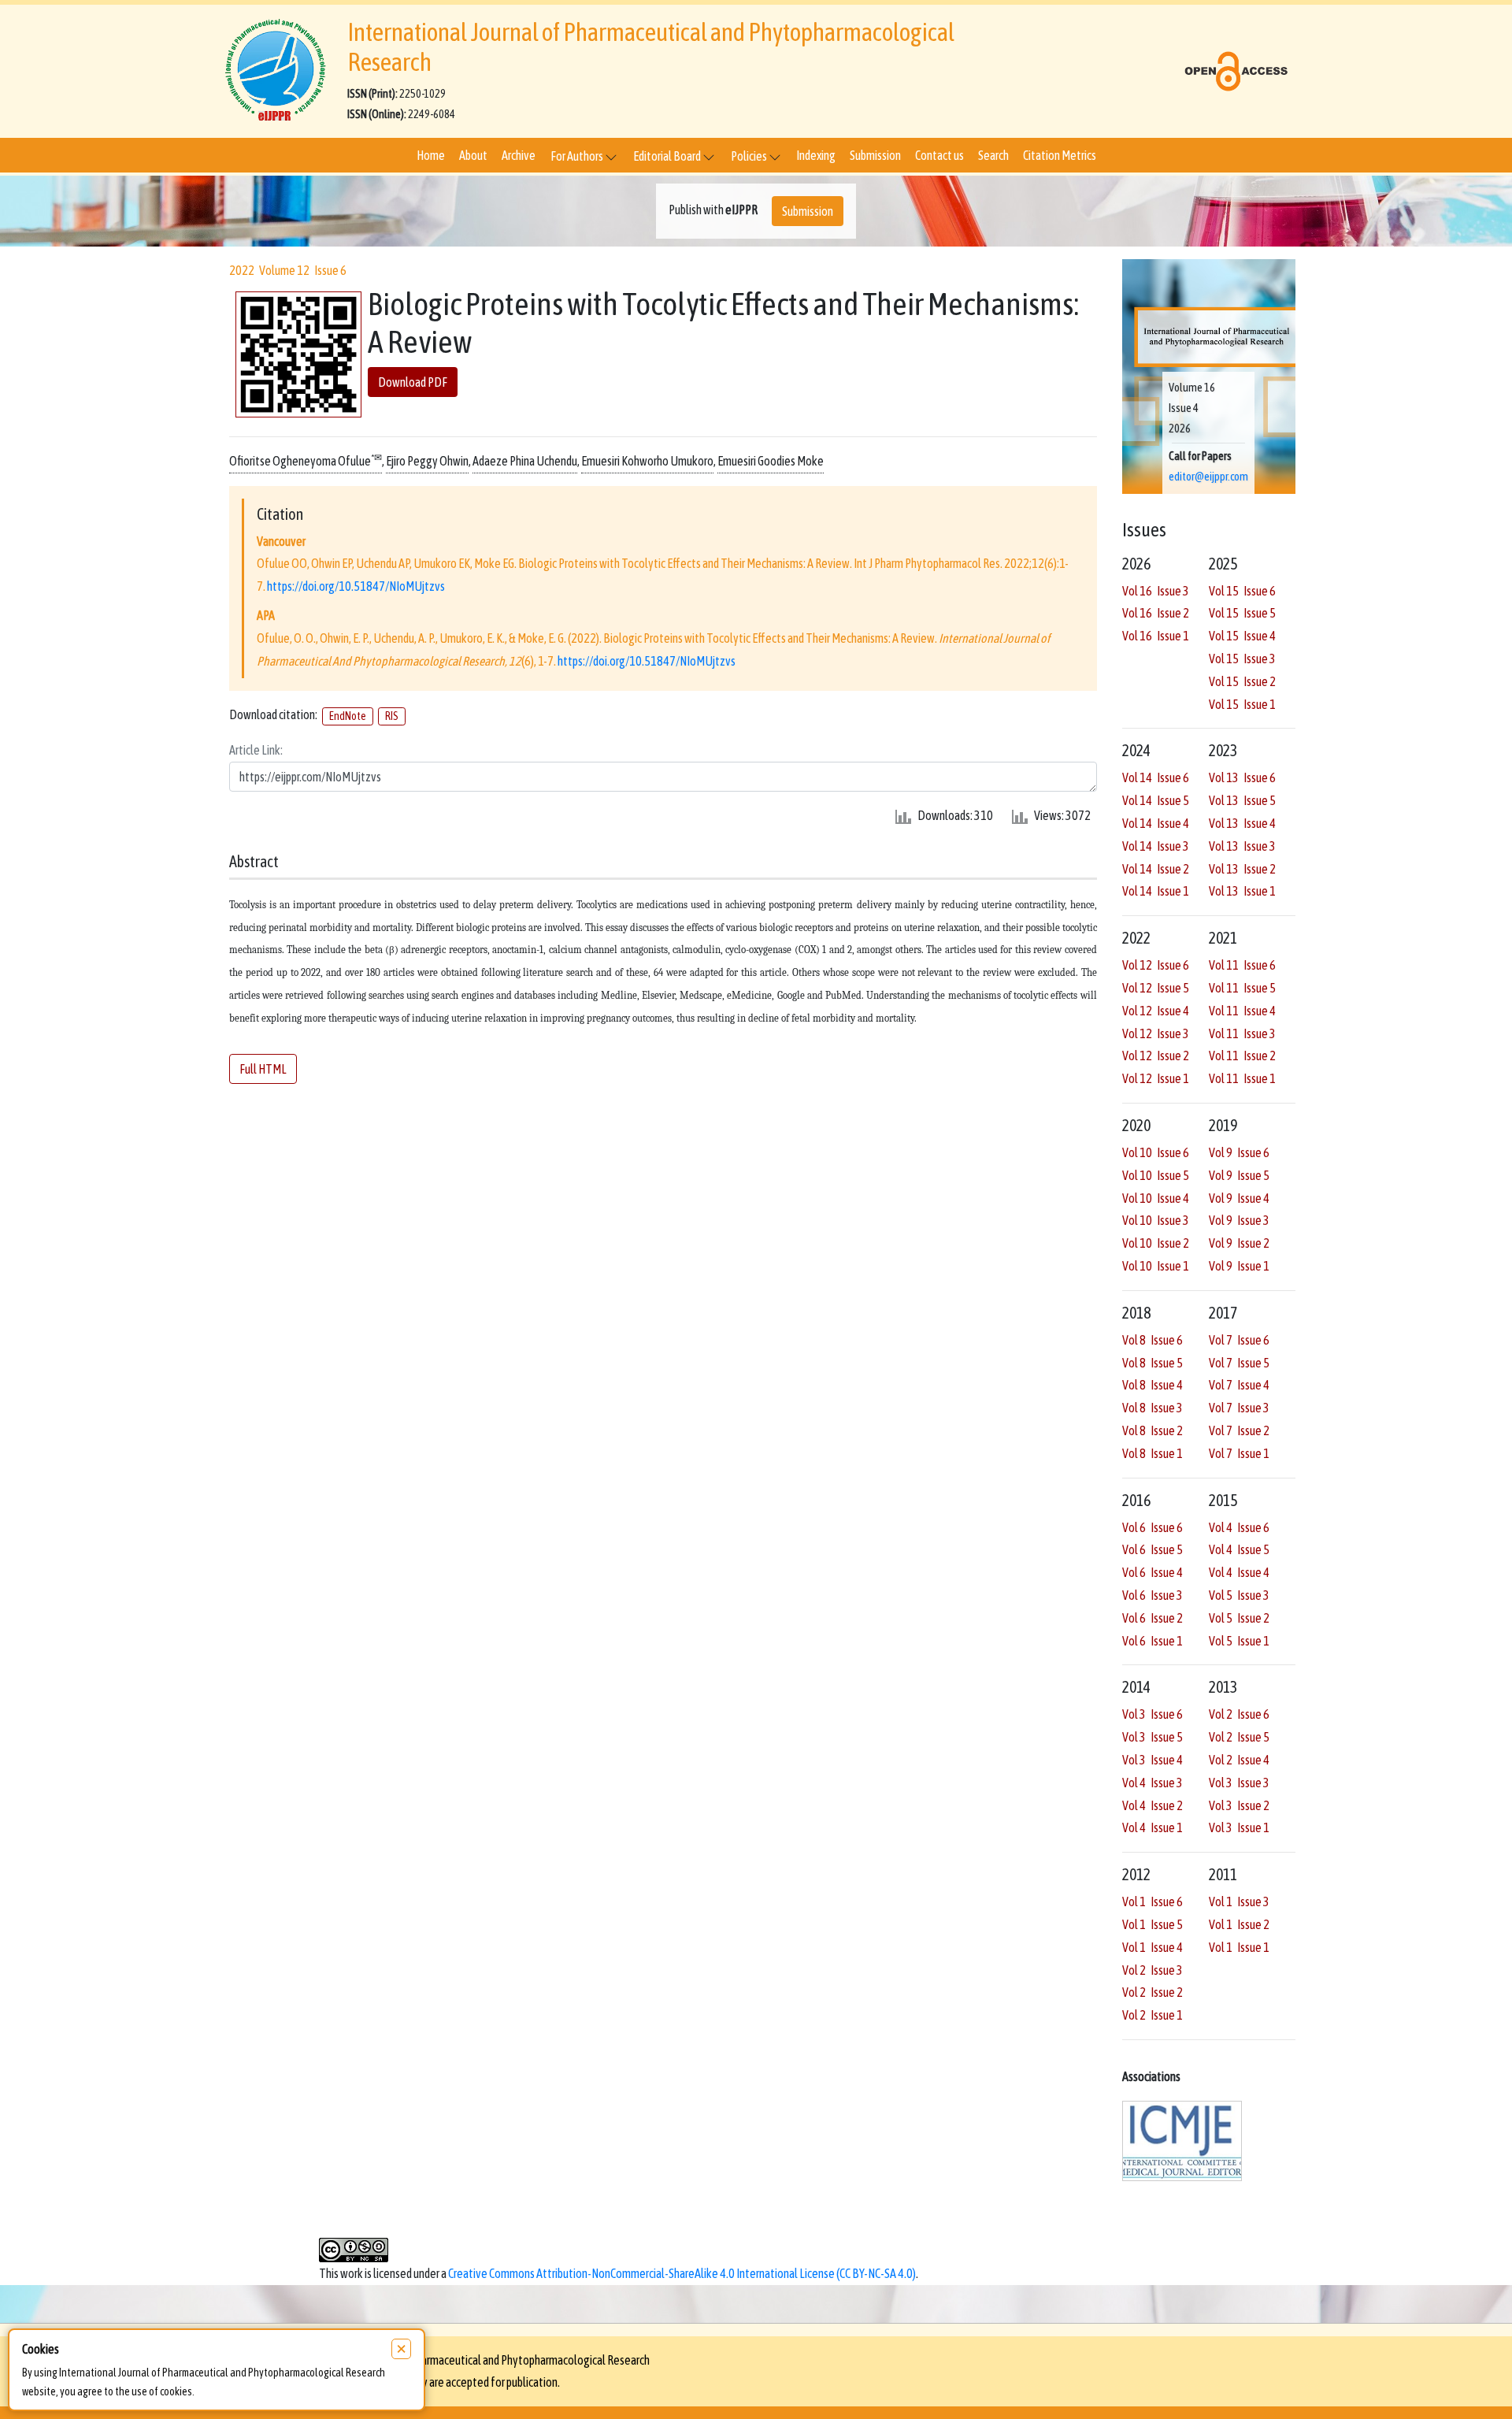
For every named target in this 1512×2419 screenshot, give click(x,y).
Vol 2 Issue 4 (1239, 1760)
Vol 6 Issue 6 (1153, 1527)
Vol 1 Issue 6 (1153, 1901)
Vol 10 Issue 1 (1156, 1266)
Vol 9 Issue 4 (1239, 1198)
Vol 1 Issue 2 (1239, 1924)
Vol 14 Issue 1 (1156, 891)
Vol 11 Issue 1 (1242, 1078)
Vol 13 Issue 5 (1242, 800)
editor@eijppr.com (1208, 477)
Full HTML (263, 1069)
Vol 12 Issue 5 (1156, 988)
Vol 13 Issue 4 (1242, 823)
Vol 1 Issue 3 (1239, 1901)
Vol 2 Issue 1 (1153, 2015)
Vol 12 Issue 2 (1156, 1056)
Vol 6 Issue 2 (1153, 1618)
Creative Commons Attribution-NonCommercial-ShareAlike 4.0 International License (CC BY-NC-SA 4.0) (682, 2273)
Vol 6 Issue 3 (1153, 1595)
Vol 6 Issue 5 (1153, 1549)
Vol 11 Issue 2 (1242, 1056)
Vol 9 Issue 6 (1239, 1152)
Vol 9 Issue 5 (1239, 1175)
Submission (875, 155)
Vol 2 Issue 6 (1239, 1714)
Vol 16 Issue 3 (1156, 591)
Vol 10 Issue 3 (1156, 1220)
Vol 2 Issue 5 (1239, 1737)
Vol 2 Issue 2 (1153, 1992)
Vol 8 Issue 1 (1153, 1453)
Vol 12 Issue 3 (1156, 1033)
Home (431, 155)
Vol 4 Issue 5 (1239, 1549)
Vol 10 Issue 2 (1156, 1243)
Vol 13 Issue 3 (1242, 846)
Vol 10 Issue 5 (1156, 1175)
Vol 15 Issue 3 (1242, 659)
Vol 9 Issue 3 (1239, 1220)
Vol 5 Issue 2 (1239, 1618)
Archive (519, 155)
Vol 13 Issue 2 (1242, 869)
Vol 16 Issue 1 (1156, 636)
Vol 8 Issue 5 (1153, 1363)
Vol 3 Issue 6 (1153, 1714)
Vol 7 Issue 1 (1239, 1453)
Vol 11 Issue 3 (1242, 1033)
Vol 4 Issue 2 (1153, 1805)
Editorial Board (668, 156)
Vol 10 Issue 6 (1156, 1152)
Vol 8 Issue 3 (1153, 1408)
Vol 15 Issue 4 (1242, 636)
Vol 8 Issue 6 (1153, 1340)
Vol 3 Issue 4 (1153, 1760)
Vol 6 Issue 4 (1153, 1572)
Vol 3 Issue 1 (1239, 1827)
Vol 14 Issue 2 (1156, 869)
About (473, 155)
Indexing (816, 155)
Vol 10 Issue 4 (1156, 1198)
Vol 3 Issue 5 (1153, 1737)
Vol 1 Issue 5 (1153, 1924)
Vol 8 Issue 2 (1153, 1430)
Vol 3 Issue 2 (1239, 1805)
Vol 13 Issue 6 (1242, 777)
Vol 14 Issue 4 (1156, 823)
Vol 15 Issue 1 (1242, 704)
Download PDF (413, 383)
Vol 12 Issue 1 (1156, 1078)
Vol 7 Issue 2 (1239, 1430)
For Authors (578, 156)
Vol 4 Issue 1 (1153, 1827)
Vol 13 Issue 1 (1242, 891)
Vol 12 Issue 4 (1156, 1011)
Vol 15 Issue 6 (1242, 591)
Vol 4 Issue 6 (1239, 1527)
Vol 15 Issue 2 (1242, 681)
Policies (750, 156)
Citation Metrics (1060, 155)
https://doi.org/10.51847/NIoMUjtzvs (356, 587)
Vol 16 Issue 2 (1156, 613)
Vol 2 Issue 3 (1153, 1970)
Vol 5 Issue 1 (1239, 1641)
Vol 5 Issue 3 (1239, 1595)
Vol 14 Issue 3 (1156, 846)
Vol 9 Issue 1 (1239, 1266)
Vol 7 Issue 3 (1239, 1408)
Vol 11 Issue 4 (1242, 1011)
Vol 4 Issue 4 (1239, 1572)
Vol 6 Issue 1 (1153, 1641)
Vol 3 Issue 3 (1239, 1783)
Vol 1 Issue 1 (1239, 1947)
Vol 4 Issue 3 (1153, 1783)
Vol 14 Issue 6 (1156, 777)
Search (993, 155)
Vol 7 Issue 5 (1239, 1363)
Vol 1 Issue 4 (1153, 1947)
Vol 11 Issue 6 (1242, 965)
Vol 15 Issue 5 (1242, 613)
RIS (392, 716)
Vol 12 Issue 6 (1156, 965)
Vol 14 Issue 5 (1156, 800)
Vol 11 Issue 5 (1242, 988)
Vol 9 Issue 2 (1239, 1243)
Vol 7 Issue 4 (1239, 1385)
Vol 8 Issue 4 (1153, 1385)
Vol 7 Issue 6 (1239, 1340)
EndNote (348, 716)
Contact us (939, 155)
